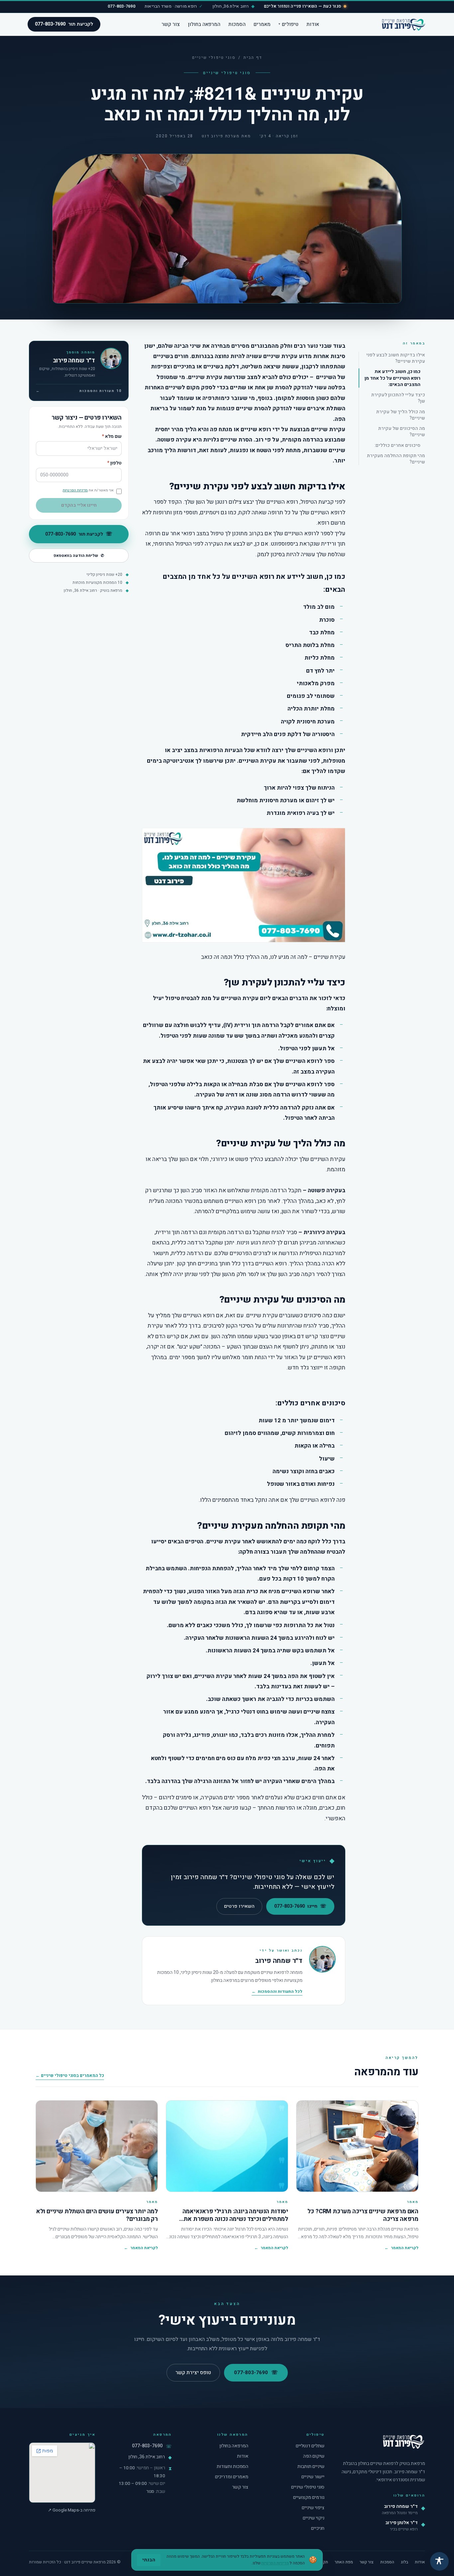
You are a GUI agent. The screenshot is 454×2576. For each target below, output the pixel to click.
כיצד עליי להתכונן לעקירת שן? (398, 398)
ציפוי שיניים (313, 2508)
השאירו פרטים (239, 1906)
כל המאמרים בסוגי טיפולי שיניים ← (70, 2075)
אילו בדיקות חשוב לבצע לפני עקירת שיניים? (396, 358)
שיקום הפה (314, 2456)
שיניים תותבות (311, 2466)
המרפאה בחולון (204, 24)
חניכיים (318, 2528)
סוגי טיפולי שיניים (214, 58)
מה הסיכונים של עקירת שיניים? (402, 431)
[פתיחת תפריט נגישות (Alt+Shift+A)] (439, 2561)
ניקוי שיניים (314, 2518)
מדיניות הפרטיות (75, 490)
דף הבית (253, 58)
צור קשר (171, 24)
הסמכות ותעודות (232, 2466)
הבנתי (149, 2560)
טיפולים (288, 24)
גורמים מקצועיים (309, 2497)
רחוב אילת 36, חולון (147, 2457)
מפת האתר (344, 2562)
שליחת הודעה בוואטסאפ (79, 556)
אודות (313, 24)
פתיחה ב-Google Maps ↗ (72, 2510)
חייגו (300, 1906)
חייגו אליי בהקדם (79, 505)
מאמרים (262, 24)
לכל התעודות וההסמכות (277, 1992)
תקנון (324, 2562)
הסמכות (237, 24)
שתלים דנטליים (310, 2446)
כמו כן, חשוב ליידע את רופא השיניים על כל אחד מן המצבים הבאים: (393, 378)
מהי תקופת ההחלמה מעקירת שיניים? (396, 459)
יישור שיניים (313, 2477)
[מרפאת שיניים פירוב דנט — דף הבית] (403, 24)
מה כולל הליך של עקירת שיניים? (401, 415)
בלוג (404, 2562)
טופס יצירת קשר (193, 2373)
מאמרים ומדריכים (232, 2477)
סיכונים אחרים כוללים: (397, 445)
